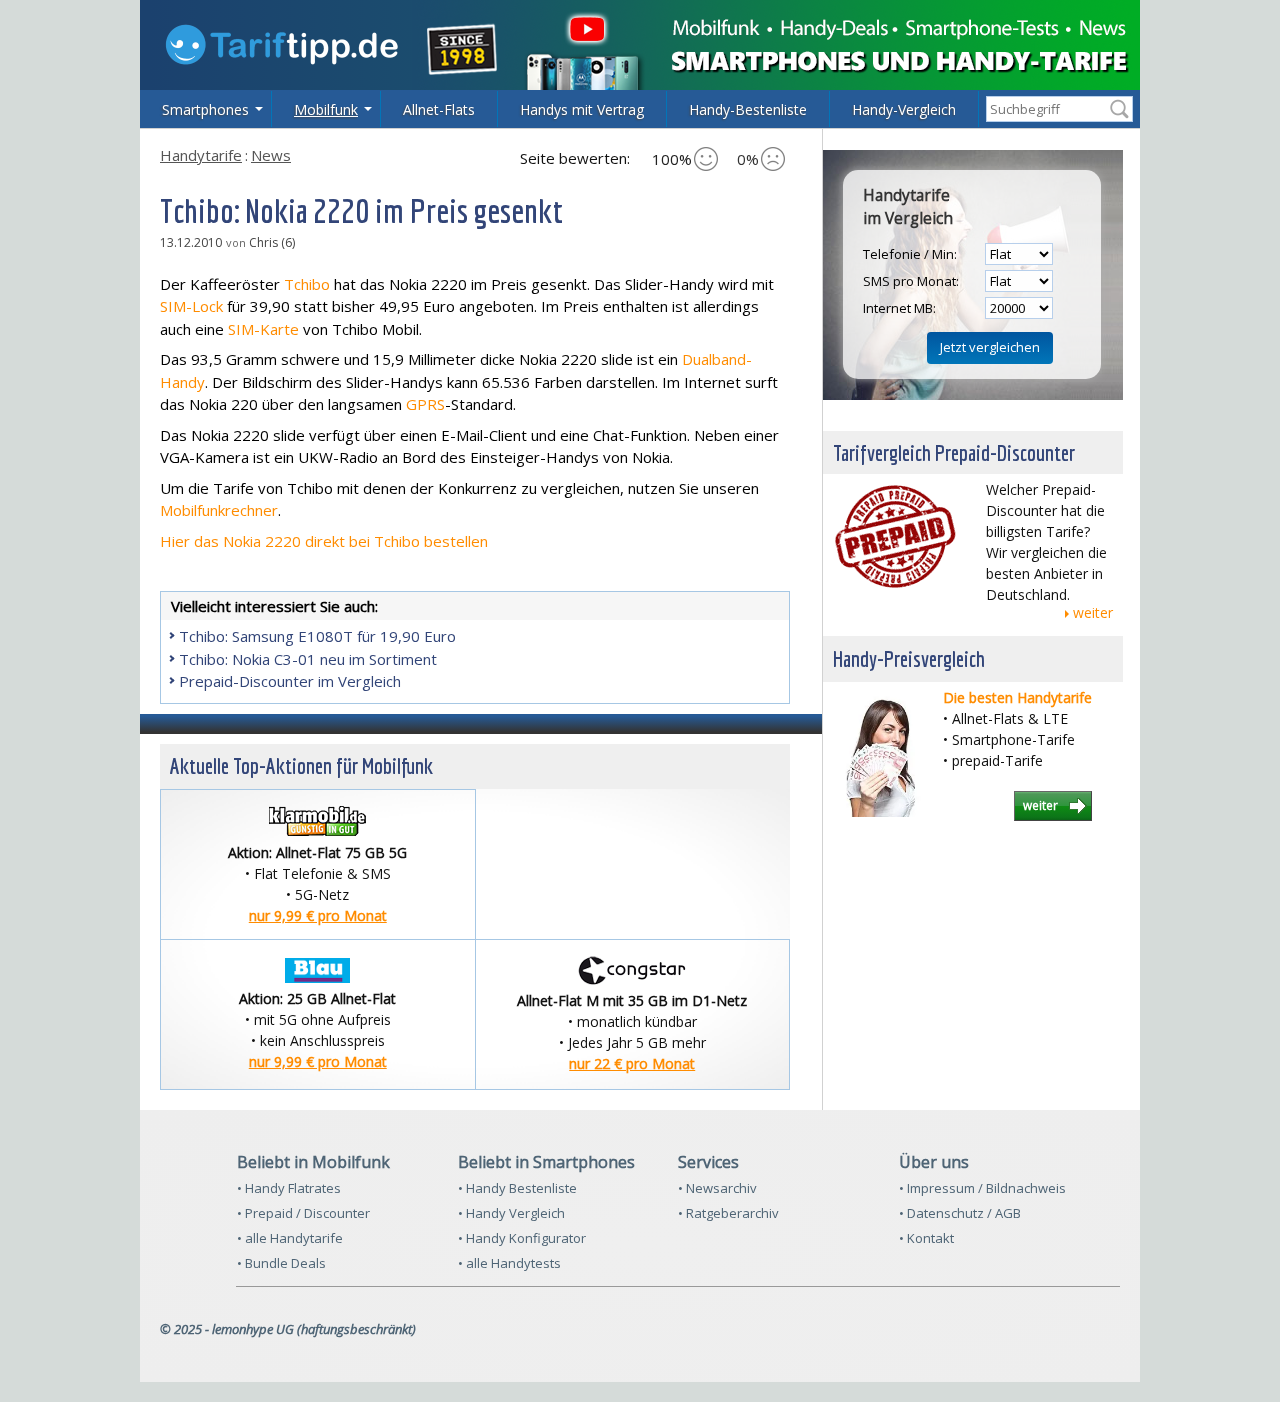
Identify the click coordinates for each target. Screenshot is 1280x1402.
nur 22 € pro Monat (632, 1063)
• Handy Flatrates (289, 1188)
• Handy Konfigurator (522, 1238)
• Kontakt (926, 1238)
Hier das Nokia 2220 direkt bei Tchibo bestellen (324, 541)
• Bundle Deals (281, 1263)
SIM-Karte (263, 329)
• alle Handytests (509, 1263)
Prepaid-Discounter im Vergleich (290, 681)
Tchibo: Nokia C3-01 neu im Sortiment (308, 659)
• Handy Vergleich (511, 1213)
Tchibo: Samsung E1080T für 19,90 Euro (317, 636)
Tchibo (307, 284)
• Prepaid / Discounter (303, 1213)
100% (672, 159)
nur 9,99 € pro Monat (318, 915)
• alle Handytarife (290, 1238)
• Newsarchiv (717, 1188)
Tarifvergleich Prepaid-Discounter (954, 452)
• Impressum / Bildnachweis (982, 1188)
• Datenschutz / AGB (960, 1213)
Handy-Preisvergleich (909, 658)
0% (748, 159)
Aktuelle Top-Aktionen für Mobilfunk (301, 765)
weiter (1093, 612)
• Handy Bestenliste (517, 1188)
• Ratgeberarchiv (728, 1213)
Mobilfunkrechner (219, 510)
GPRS (425, 404)
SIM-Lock (191, 306)
